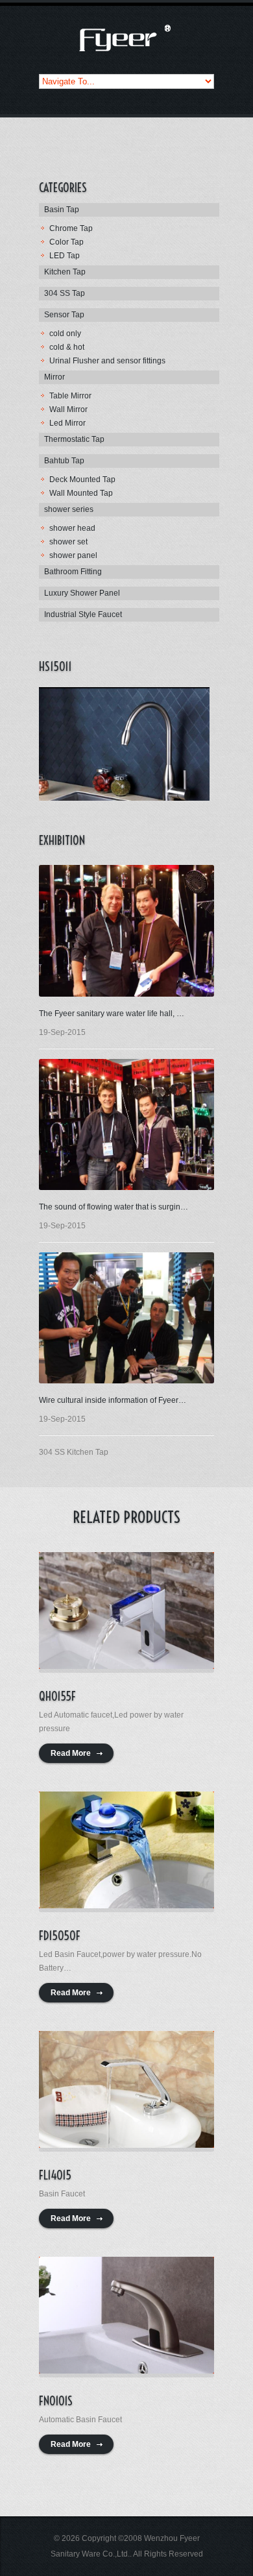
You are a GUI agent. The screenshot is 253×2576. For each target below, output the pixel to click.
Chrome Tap (71, 228)
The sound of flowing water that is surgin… (114, 1207)
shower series (69, 509)
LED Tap (65, 256)
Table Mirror (70, 396)
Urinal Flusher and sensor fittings (107, 361)
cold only (65, 334)
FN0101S (56, 2401)
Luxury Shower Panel (82, 593)
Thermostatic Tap (74, 439)
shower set (68, 542)
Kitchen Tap (65, 272)
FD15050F (60, 1936)
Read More (71, 1753)
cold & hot (67, 347)
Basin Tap (62, 210)
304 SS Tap (65, 293)
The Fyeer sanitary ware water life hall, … (112, 1014)
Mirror (54, 377)
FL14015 (55, 2175)
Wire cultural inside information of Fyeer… (113, 1400)
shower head (72, 528)
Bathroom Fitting (73, 572)
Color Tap (66, 242)
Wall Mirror (68, 409)
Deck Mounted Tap (82, 480)
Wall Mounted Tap (81, 493)
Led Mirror (67, 423)
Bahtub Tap (64, 461)
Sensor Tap (64, 315)
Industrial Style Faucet (83, 614)
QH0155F (57, 1696)
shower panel (73, 555)
